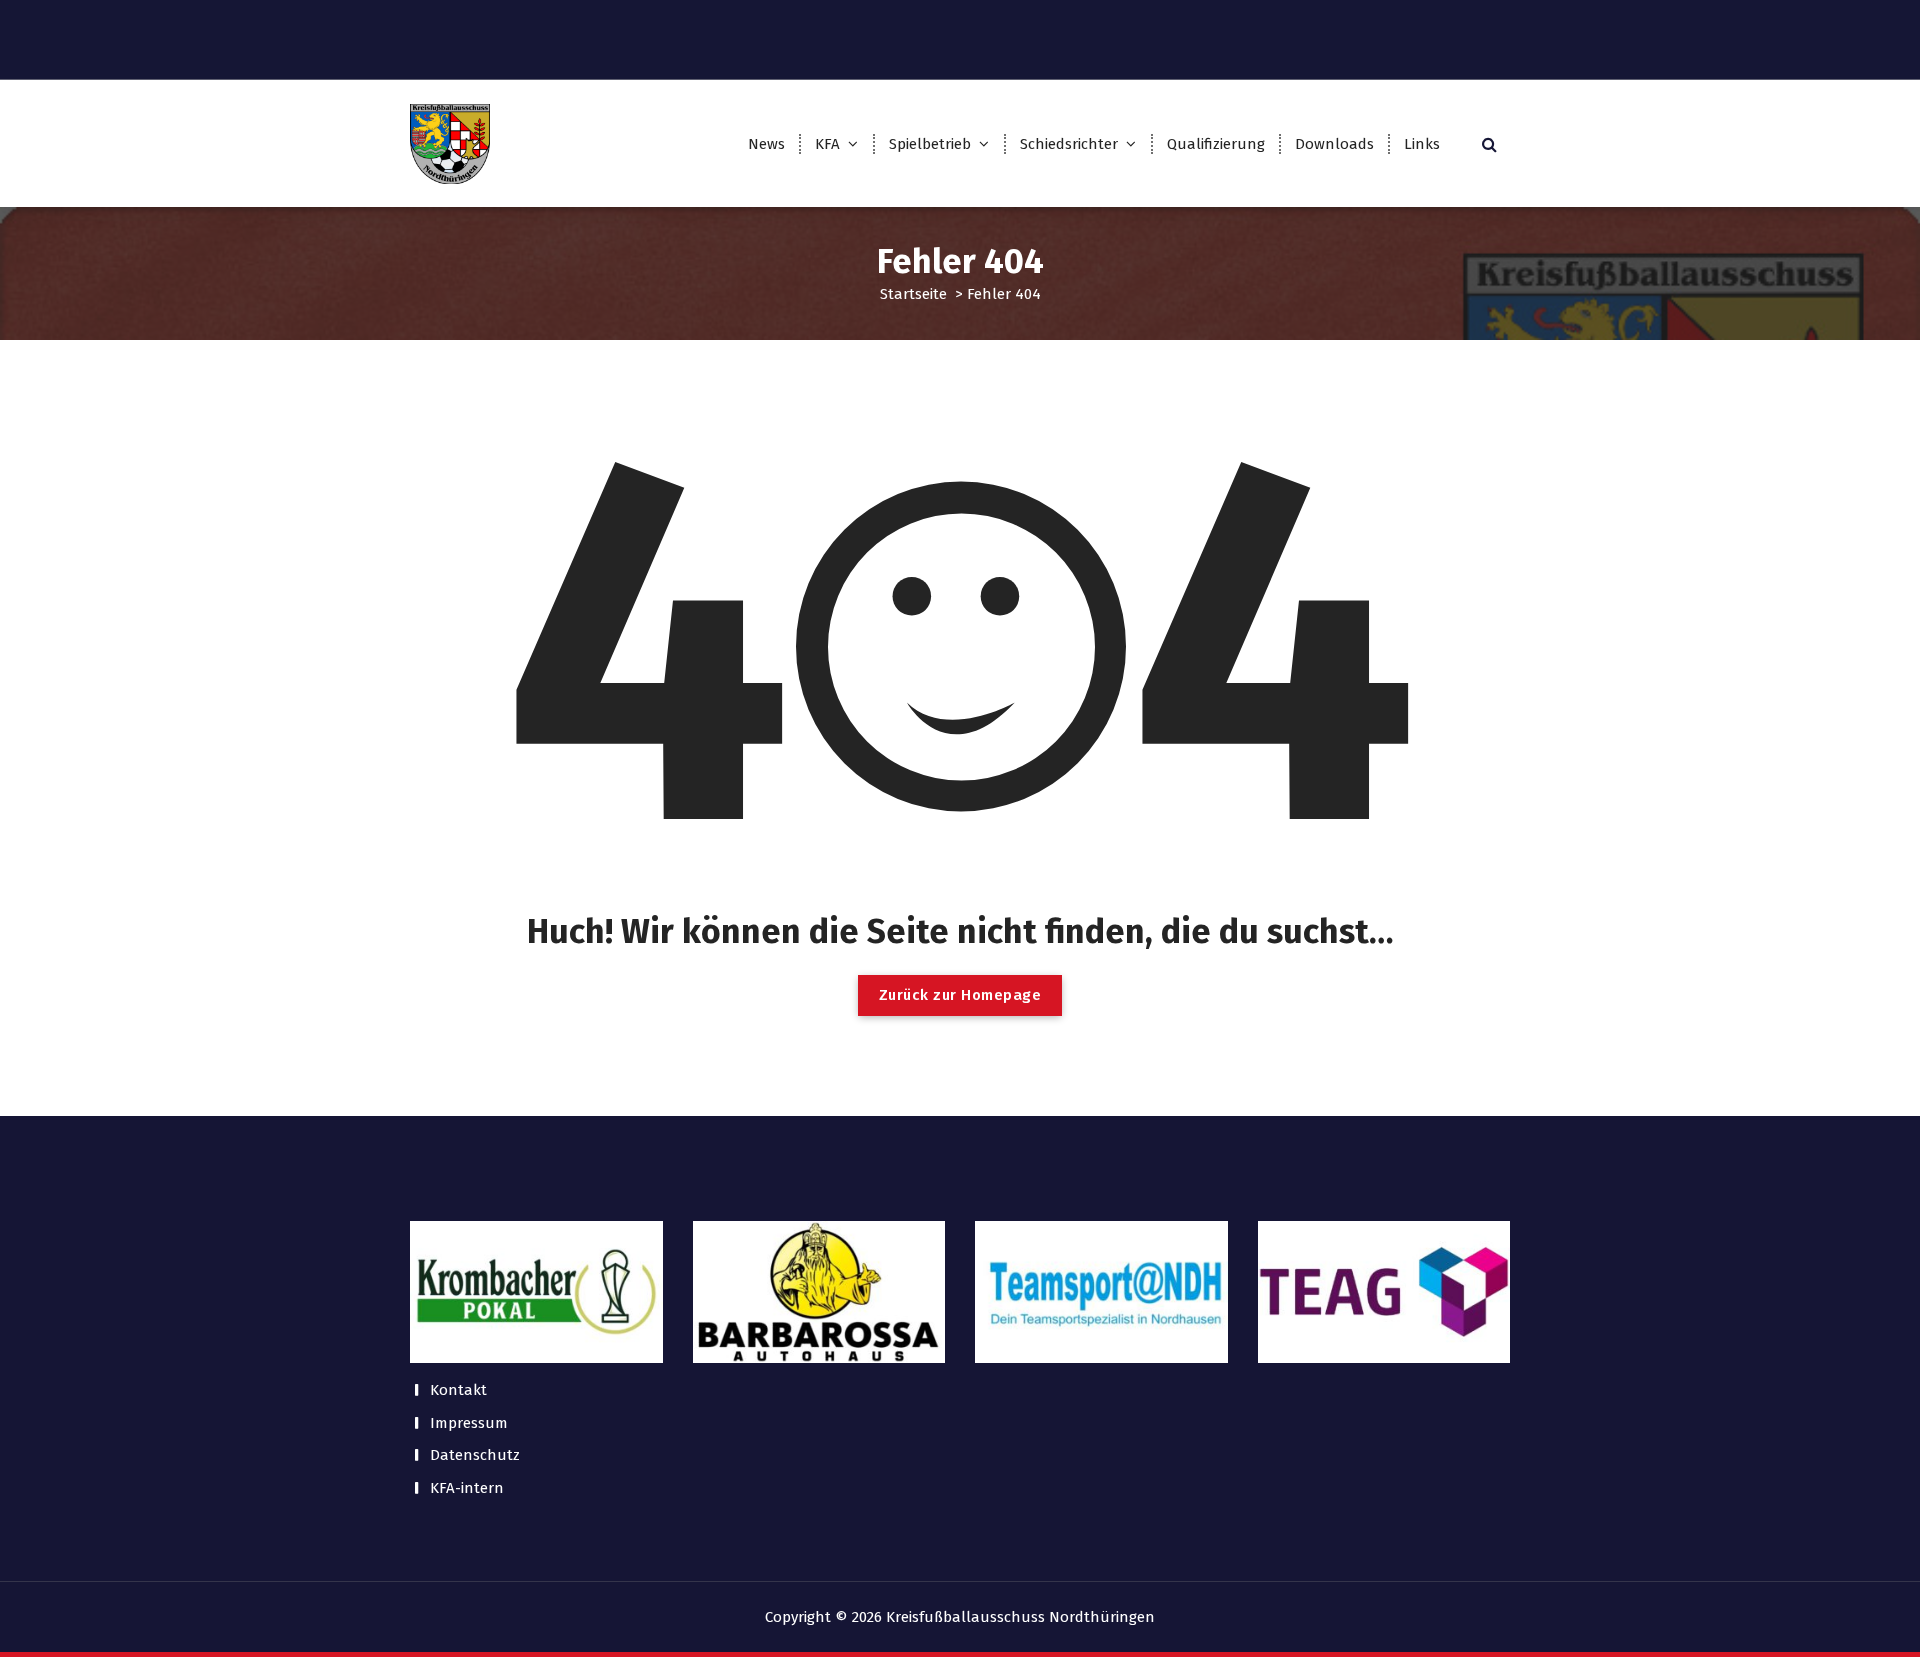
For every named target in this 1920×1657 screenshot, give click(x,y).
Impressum (469, 1423)
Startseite (913, 294)
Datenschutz (475, 1455)
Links (1422, 144)
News (766, 144)
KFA (827, 144)
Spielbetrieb (930, 144)
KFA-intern (467, 1488)
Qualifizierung (1216, 144)
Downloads (1334, 144)
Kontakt (458, 1390)
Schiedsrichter (1069, 144)
